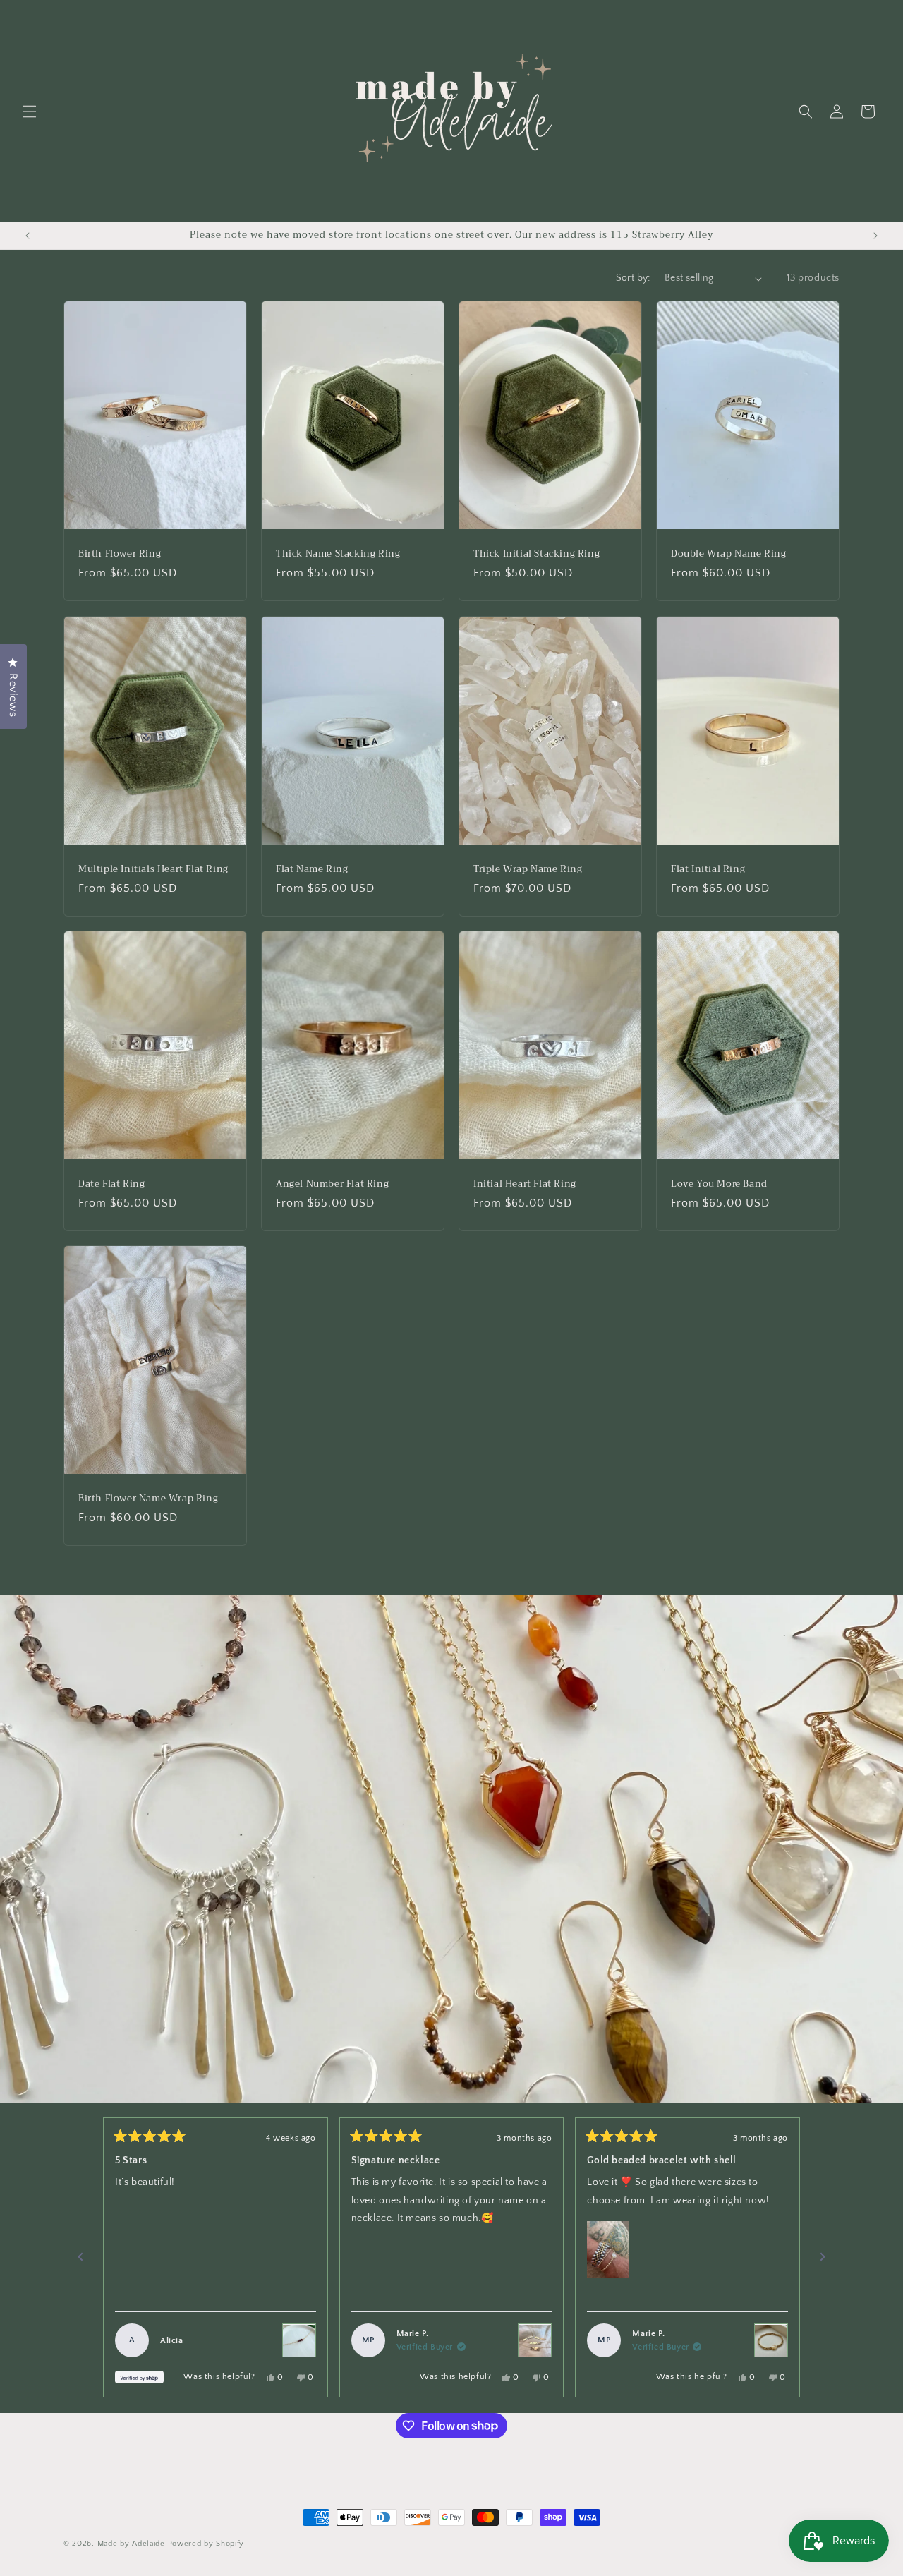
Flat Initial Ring (708, 869)
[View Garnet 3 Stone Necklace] (299, 2341)
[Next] (823, 2258)
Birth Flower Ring (120, 554)
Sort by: (633, 278)
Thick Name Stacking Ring (338, 554)
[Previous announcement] (28, 236)
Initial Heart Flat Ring (525, 1184)
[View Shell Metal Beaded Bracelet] (771, 2341)
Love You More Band (719, 1184)
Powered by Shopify (206, 2544)
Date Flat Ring (111, 1184)
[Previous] (80, 2258)
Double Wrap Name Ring (729, 554)
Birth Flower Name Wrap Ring (148, 1499)
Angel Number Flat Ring (332, 1184)
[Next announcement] (875, 236)
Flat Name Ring (312, 869)
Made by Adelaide (131, 2544)
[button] (30, 111)
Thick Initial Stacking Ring (537, 554)
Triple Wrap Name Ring (528, 869)
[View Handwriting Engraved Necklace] (535, 2341)
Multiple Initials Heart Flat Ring (153, 869)
